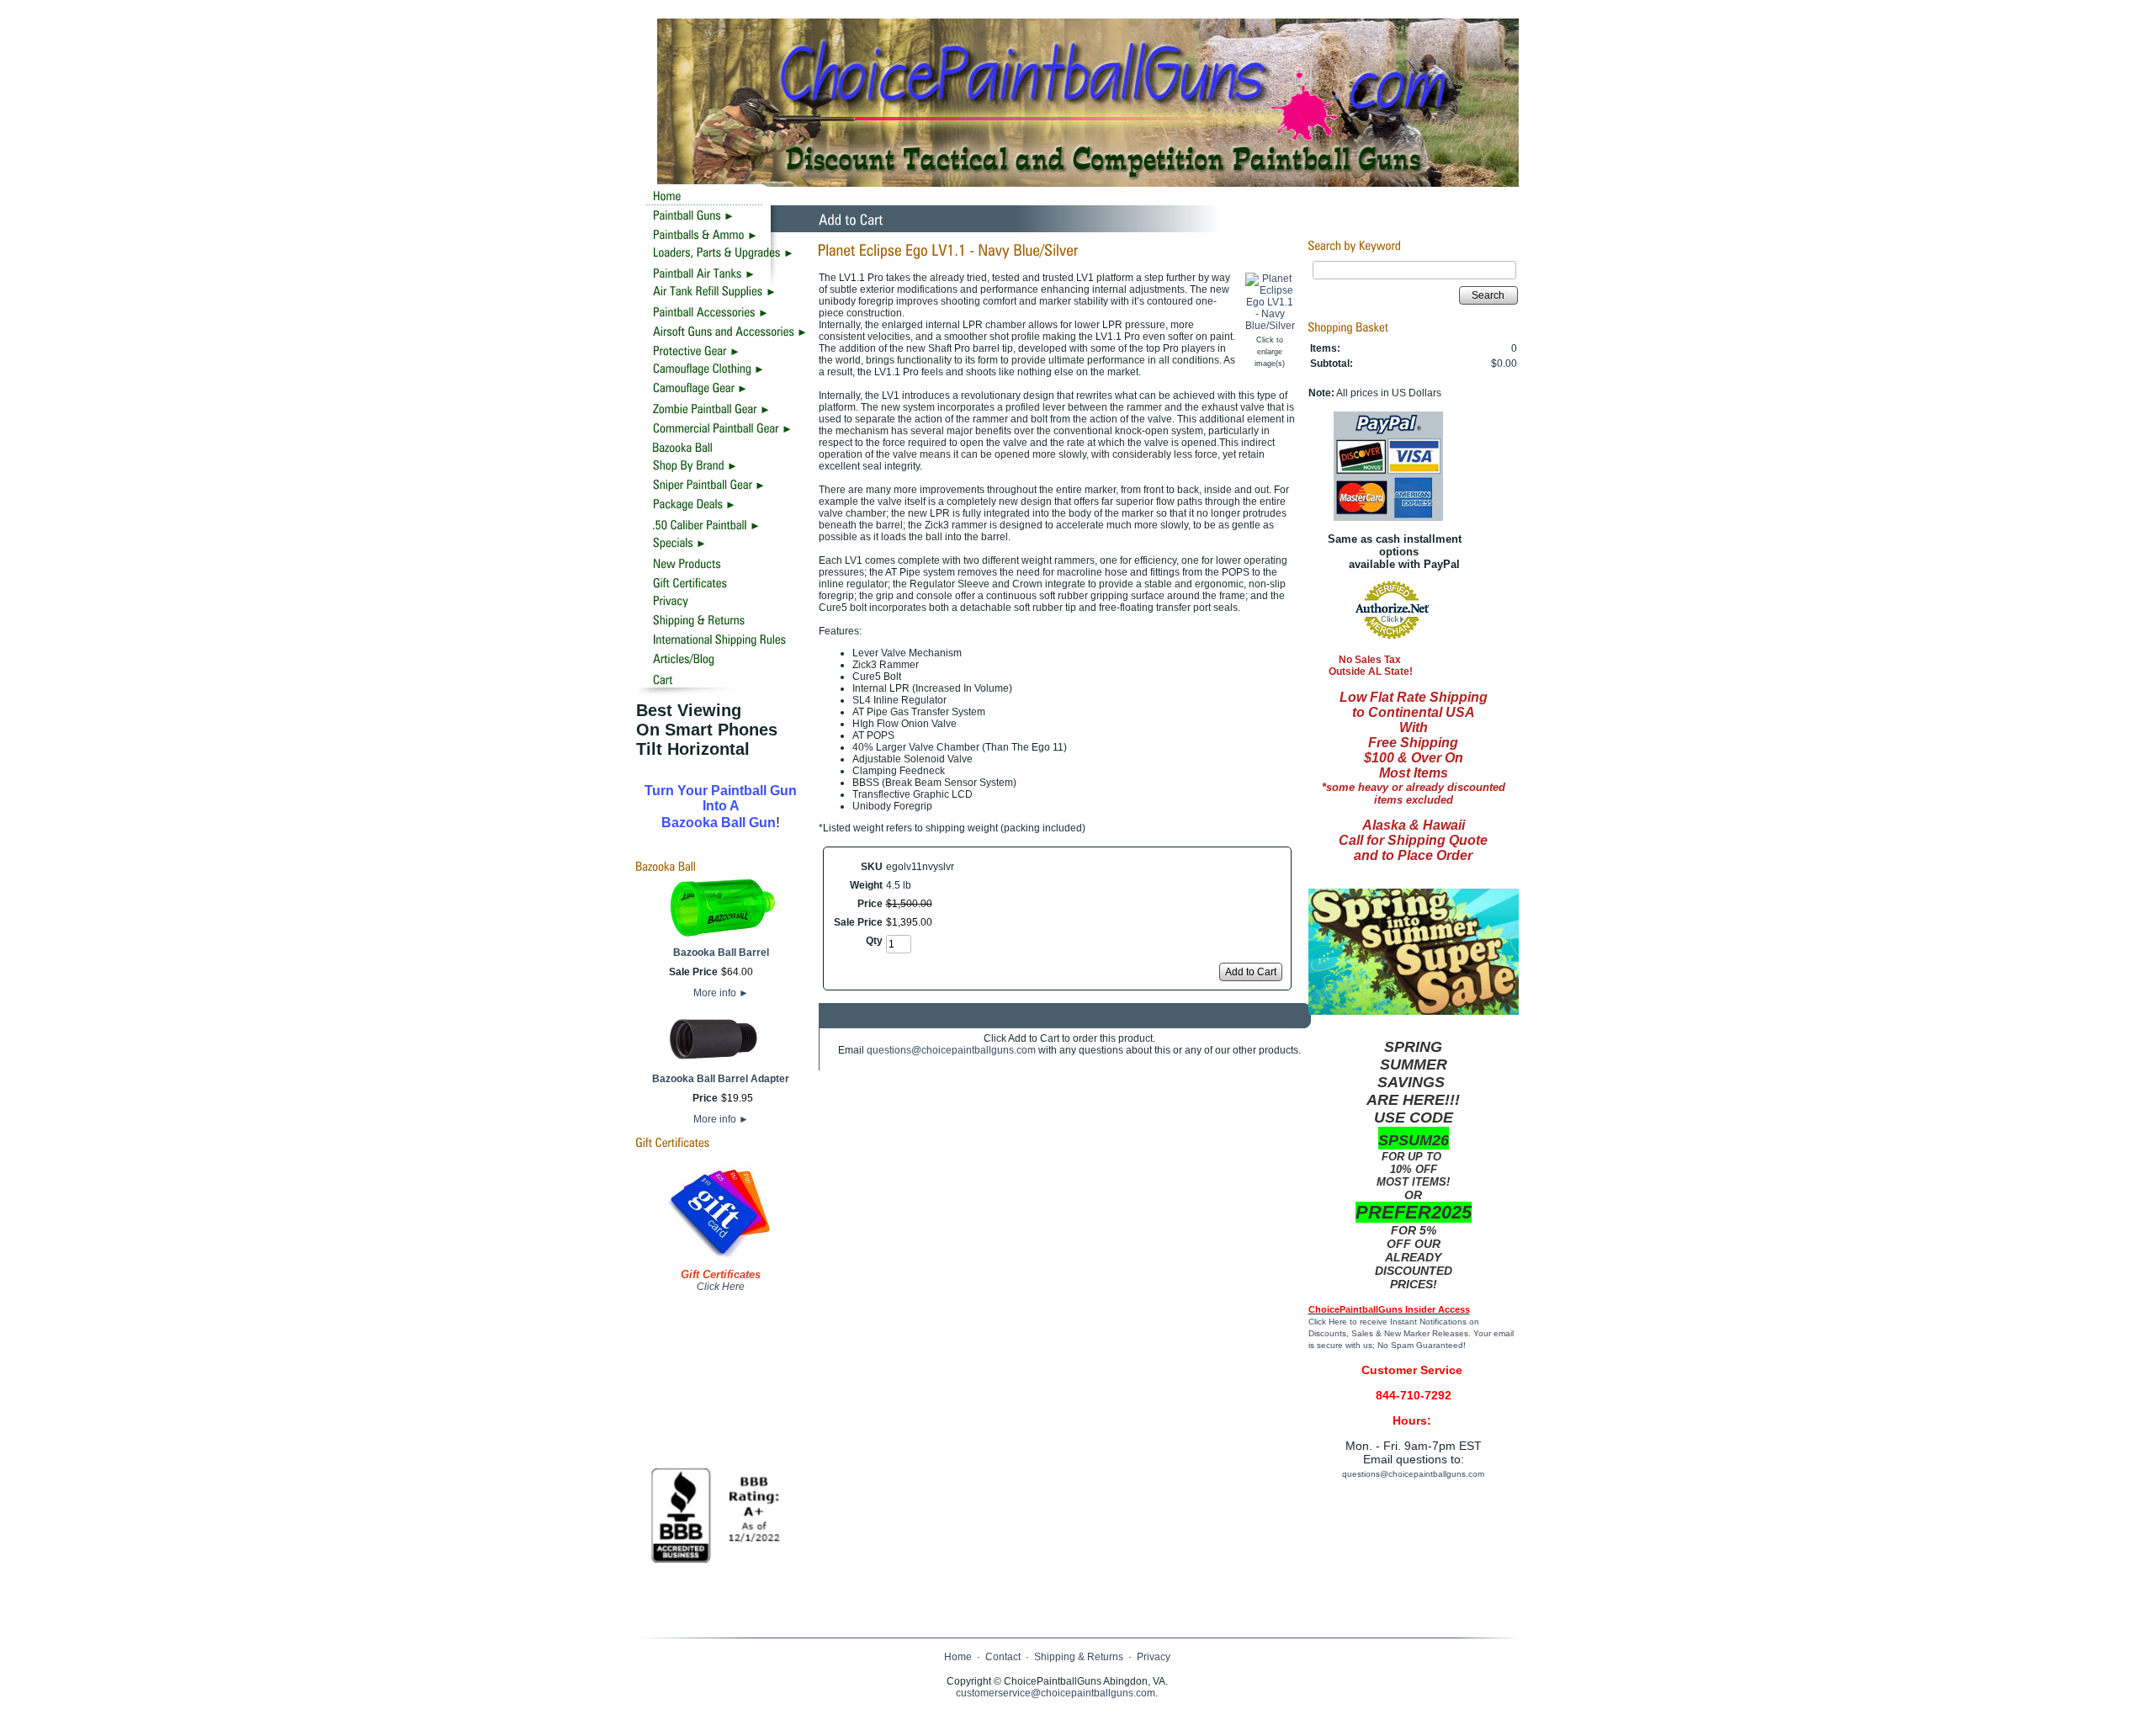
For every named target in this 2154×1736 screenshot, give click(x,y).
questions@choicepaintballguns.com (951, 1050)
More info (721, 993)
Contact (1003, 1657)
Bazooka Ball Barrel (721, 953)
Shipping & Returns (1079, 1657)
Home (958, 1657)
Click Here (721, 1287)
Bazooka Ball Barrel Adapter (721, 1079)
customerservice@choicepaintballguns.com (1056, 1693)
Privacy (1154, 1657)
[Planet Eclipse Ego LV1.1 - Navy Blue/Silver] (1270, 326)
